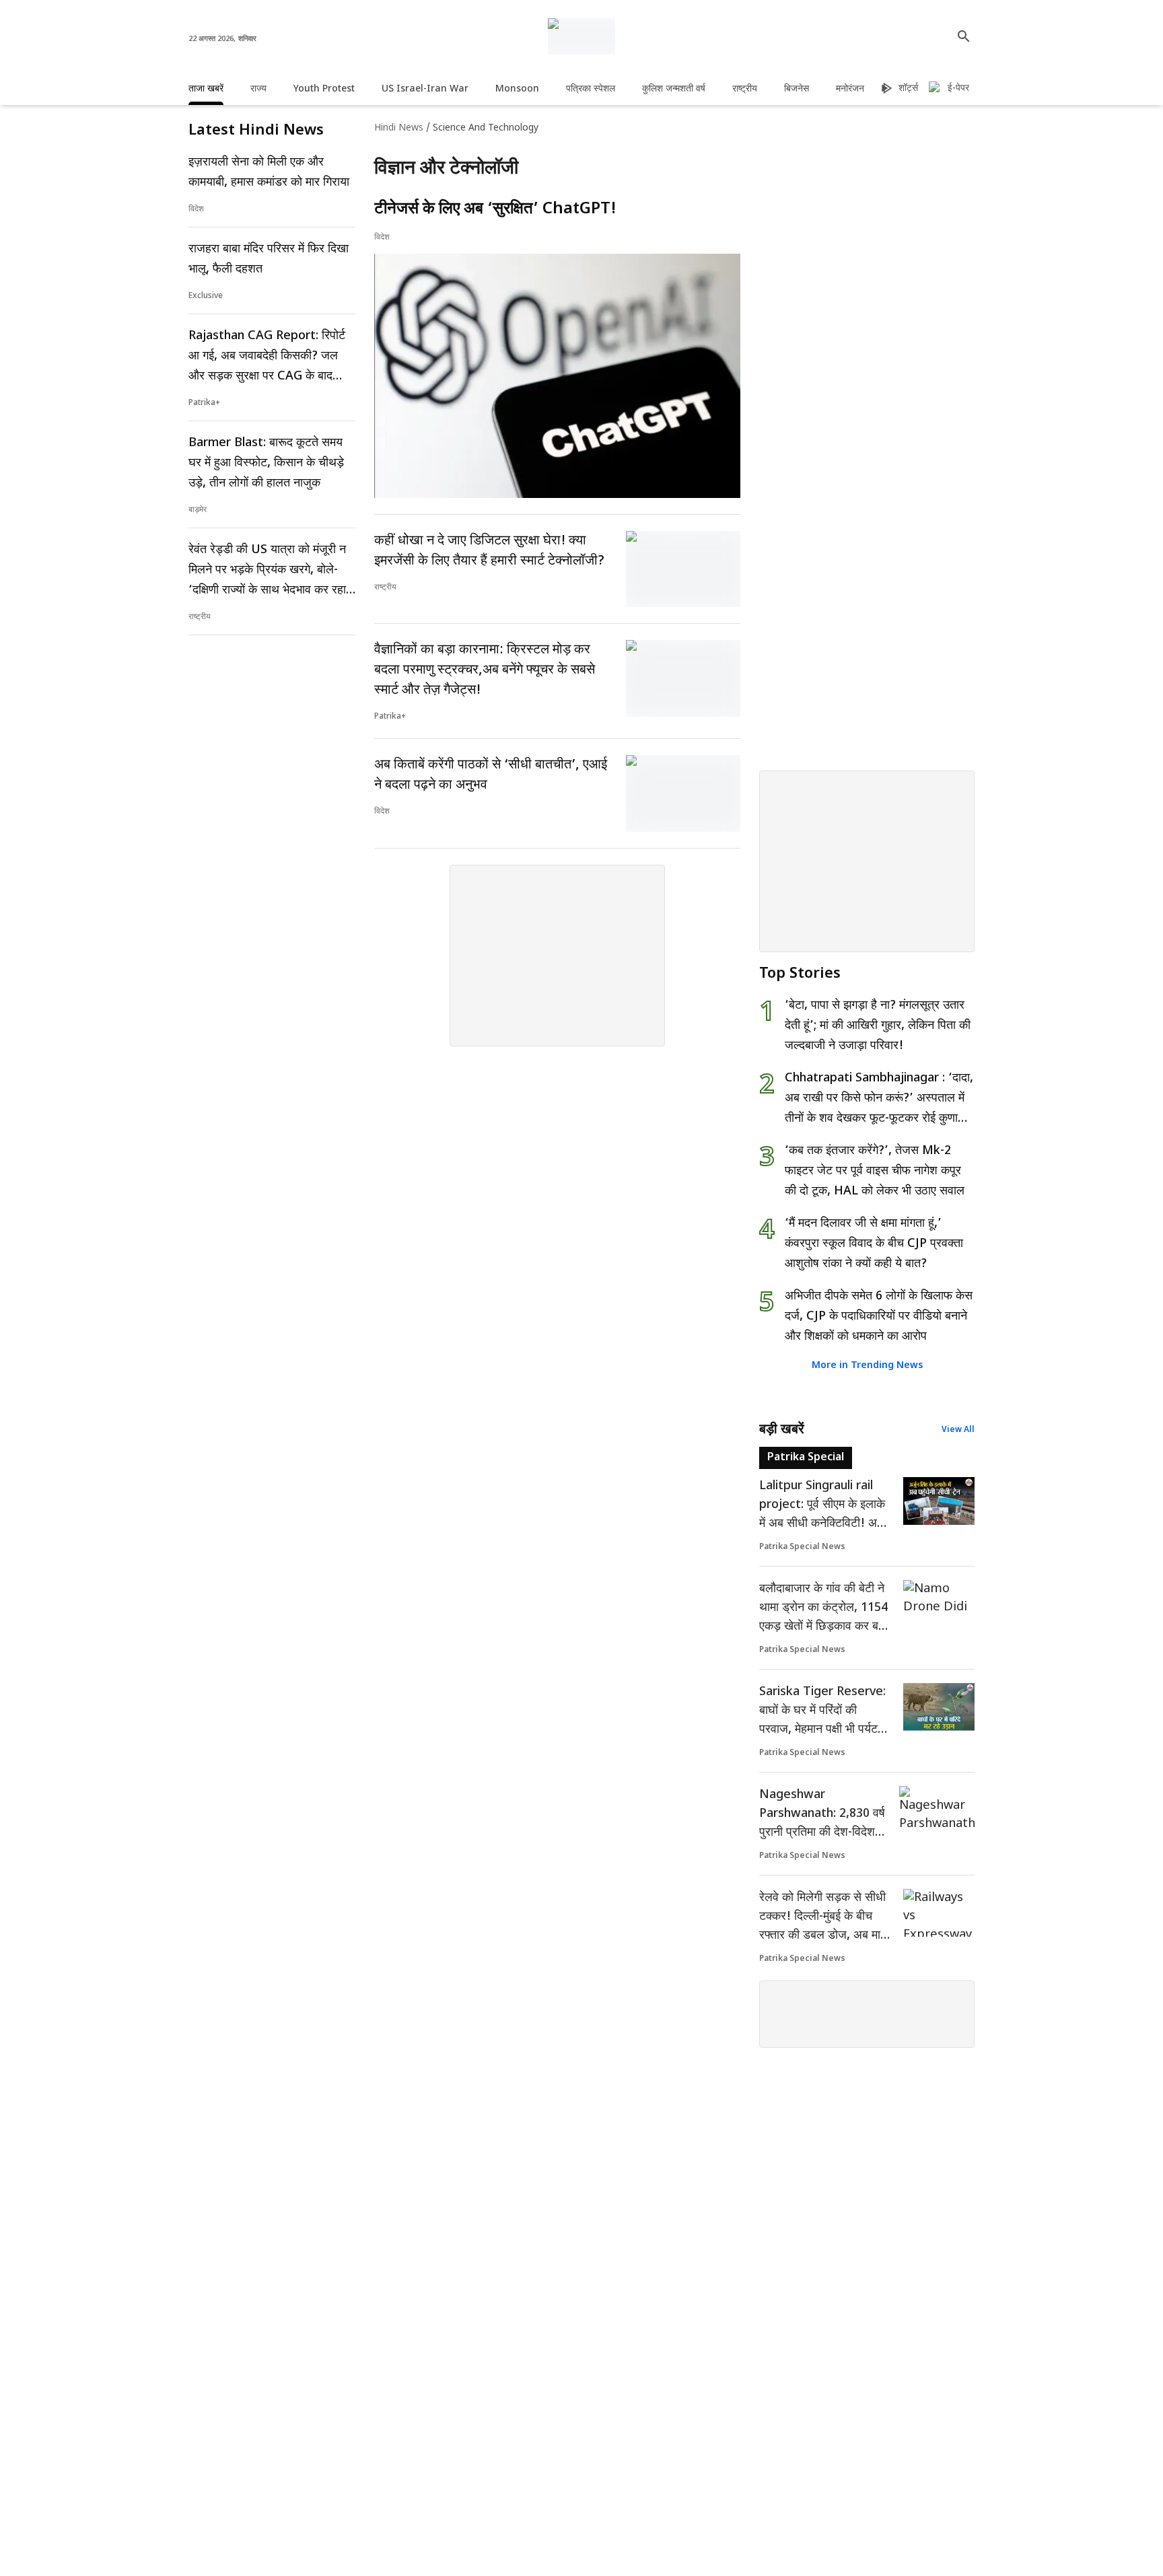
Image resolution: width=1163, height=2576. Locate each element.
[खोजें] (964, 36)
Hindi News (399, 128)
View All (958, 1430)
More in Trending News (867, 1366)
